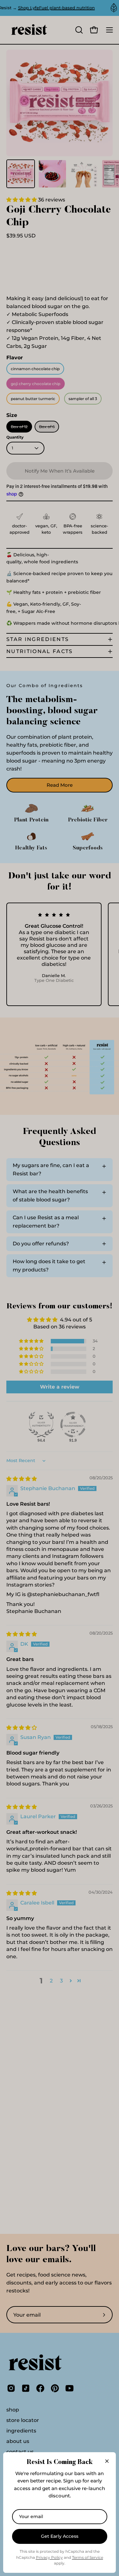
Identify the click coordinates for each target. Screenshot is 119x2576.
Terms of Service (88, 2557)
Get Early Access (60, 2536)
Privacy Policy (49, 2557)
